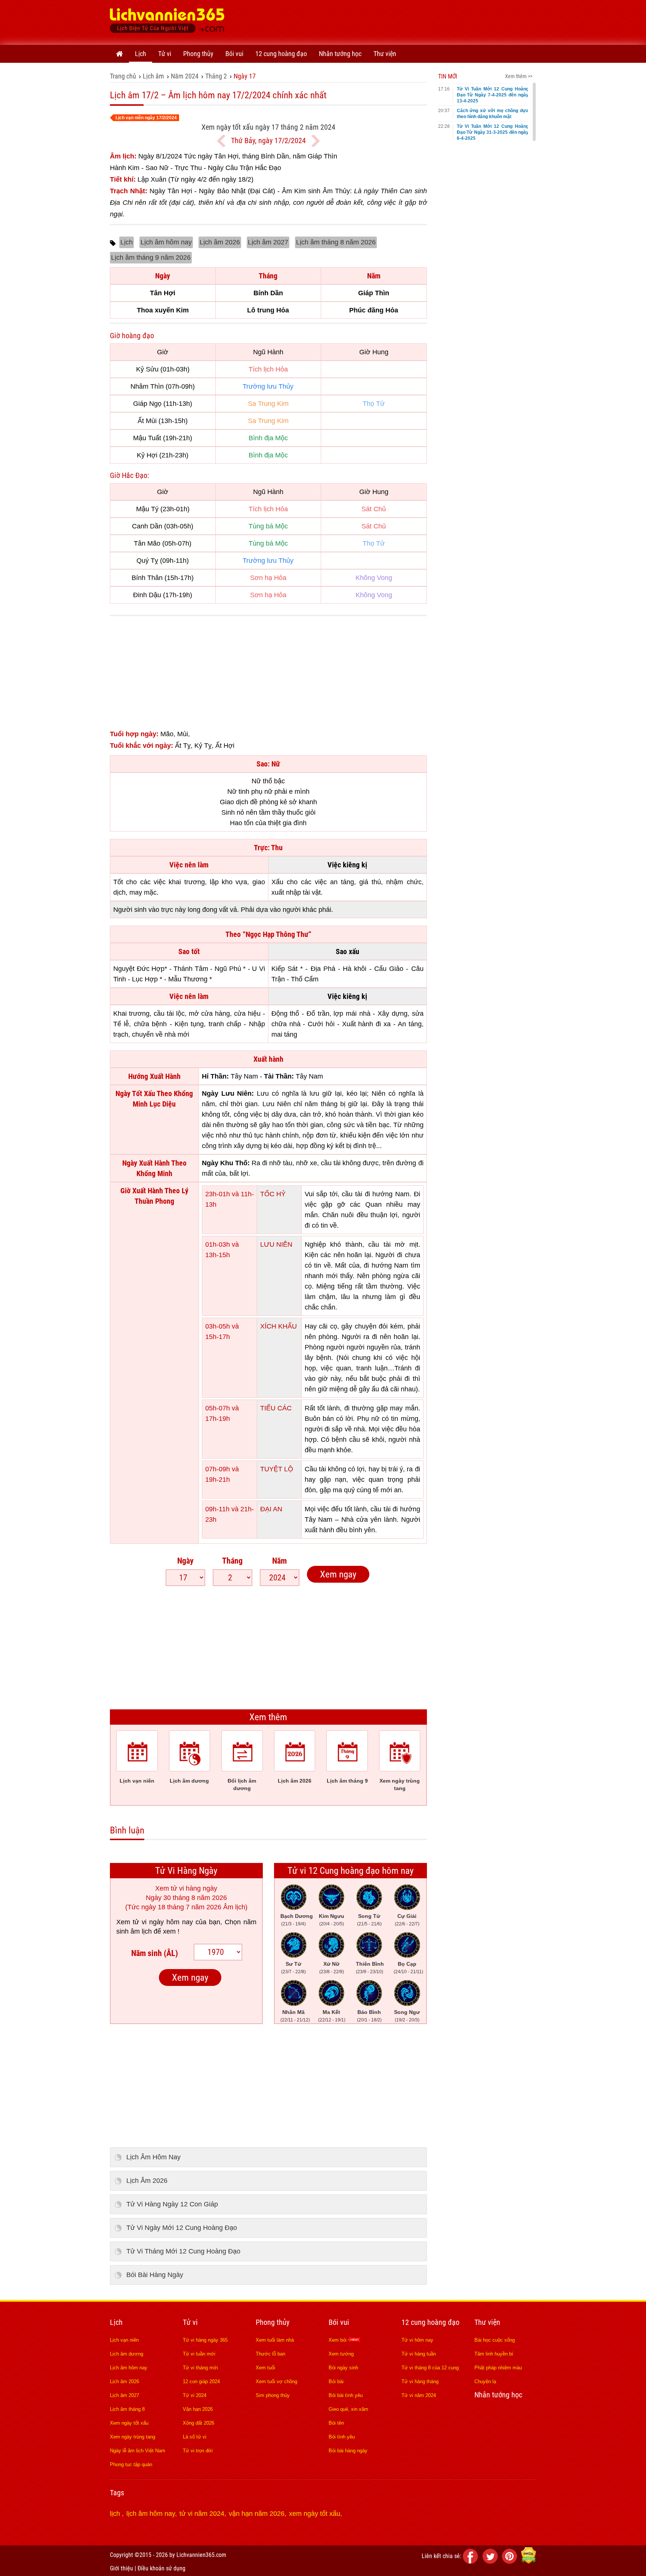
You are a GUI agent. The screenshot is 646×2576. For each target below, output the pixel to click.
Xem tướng (341, 2354)
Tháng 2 (216, 76)
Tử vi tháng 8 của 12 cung (430, 2368)
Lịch (141, 54)
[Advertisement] (400, 21)
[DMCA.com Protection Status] (529, 2562)
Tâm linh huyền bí (494, 2354)
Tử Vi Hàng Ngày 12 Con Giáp (172, 2204)
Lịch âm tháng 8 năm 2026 (336, 242)
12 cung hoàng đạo (281, 54)
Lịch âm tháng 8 (127, 2409)
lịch (116, 2514)
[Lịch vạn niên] (119, 54)
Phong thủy (198, 54)
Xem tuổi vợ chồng (276, 2381)
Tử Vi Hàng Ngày (186, 1871)
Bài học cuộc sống (495, 2340)
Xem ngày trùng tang (133, 2437)
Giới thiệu (121, 2568)
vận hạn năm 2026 (257, 2514)
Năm (279, 1561)
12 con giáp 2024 (201, 2381)
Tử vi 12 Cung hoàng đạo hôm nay (350, 1871)
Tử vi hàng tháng (420, 2381)
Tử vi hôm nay (417, 2340)
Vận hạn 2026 (198, 2409)
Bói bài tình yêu (346, 2395)
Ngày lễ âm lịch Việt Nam (138, 2451)
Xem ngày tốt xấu (129, 2423)
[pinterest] (511, 2562)
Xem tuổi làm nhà (275, 2340)
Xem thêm (268, 1717)
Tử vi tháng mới (200, 2368)
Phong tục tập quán (131, 2464)
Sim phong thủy (273, 2395)
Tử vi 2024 (195, 2395)
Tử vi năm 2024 (419, 2395)
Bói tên (336, 2423)
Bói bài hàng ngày (348, 2451)
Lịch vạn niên (124, 2340)
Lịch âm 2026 (220, 242)
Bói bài (336, 2381)
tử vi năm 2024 (202, 2514)
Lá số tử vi (195, 2437)
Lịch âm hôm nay (166, 242)
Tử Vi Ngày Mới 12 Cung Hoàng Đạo (182, 2228)
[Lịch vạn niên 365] (167, 22)
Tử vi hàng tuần (419, 2354)
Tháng (232, 1561)
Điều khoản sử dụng (161, 2568)
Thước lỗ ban (270, 2354)
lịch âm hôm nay (151, 2514)
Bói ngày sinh (343, 2368)
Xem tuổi (265, 2368)
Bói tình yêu (342, 2437)
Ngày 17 (245, 76)
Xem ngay (338, 1574)
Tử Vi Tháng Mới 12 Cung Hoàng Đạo (183, 2251)
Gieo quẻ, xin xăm (348, 2409)
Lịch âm (153, 76)
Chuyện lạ (485, 2381)
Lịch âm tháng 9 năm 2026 (151, 257)
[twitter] (491, 2562)
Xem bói (338, 2340)
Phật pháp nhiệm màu (498, 2368)
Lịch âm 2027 (268, 242)
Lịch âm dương (127, 2354)
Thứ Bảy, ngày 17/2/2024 (268, 141)
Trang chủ (123, 76)
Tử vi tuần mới (199, 2354)
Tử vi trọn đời (198, 2451)
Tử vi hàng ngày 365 (205, 2340)
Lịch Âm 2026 (147, 2181)
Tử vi (165, 54)
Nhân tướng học (340, 54)
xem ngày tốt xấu (315, 2514)
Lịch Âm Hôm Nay (153, 2157)
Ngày (185, 1561)
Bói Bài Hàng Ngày (155, 2275)
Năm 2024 (185, 76)
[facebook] (472, 2562)
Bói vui (234, 54)
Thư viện (385, 54)
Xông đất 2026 (199, 2423)
